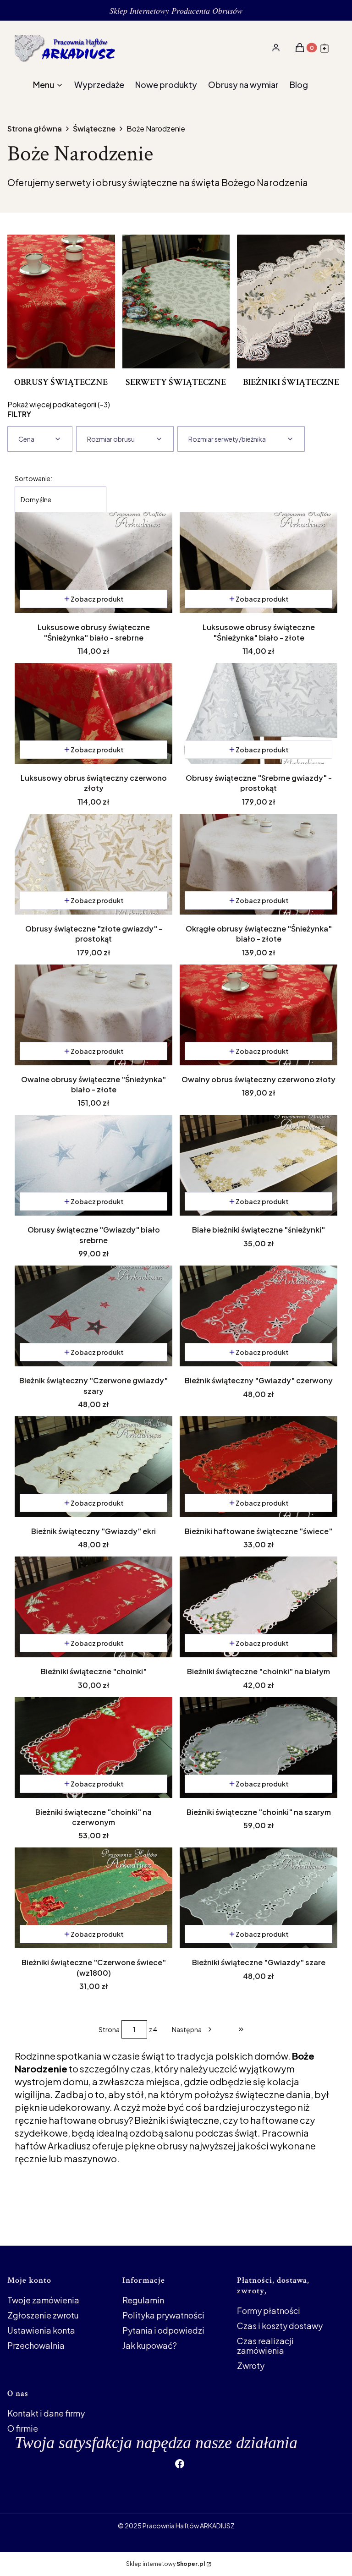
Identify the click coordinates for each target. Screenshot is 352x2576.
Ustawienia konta (41, 2330)
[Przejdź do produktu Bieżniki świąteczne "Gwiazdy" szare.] (258, 1898)
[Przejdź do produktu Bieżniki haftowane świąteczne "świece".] (258, 1467)
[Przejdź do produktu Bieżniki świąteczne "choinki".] (93, 1607)
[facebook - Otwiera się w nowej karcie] (180, 2464)
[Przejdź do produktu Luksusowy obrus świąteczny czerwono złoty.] (93, 713)
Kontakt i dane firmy (46, 2413)
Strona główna (35, 129)
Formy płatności (269, 2310)
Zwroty (251, 2365)
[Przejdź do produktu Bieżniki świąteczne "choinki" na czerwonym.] (93, 1748)
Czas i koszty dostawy (280, 2326)
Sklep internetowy (165, 2564)
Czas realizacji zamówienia (265, 2346)
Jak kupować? (150, 2345)
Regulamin (143, 2300)
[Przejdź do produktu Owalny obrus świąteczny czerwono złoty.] (258, 1015)
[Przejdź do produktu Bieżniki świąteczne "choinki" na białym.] (258, 1607)
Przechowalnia (36, 2345)
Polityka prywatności (163, 2315)
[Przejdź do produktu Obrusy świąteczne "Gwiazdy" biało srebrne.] (93, 1165)
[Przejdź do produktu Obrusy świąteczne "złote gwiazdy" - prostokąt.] (93, 864)
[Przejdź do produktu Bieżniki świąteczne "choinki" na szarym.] (258, 1748)
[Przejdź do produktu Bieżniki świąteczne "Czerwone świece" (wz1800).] (93, 1898)
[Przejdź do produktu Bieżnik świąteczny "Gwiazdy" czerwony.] (258, 1316)
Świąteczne (94, 129)
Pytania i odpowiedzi (163, 2330)
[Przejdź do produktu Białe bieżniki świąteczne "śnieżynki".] (258, 1165)
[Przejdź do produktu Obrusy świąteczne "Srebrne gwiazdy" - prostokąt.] (258, 713)
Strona (109, 2029)
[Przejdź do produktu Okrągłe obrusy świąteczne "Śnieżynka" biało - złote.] (258, 864)
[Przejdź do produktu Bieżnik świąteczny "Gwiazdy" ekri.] (93, 1467)
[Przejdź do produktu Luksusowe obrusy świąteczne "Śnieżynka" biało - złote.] (258, 563)
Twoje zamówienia (43, 2300)
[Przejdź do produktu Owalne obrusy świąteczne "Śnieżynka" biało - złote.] (93, 1015)
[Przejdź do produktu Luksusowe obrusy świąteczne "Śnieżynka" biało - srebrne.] (93, 563)
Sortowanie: (33, 478)
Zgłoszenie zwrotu (43, 2315)
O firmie (23, 2428)
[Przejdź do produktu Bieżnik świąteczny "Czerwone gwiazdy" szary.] (93, 1316)
